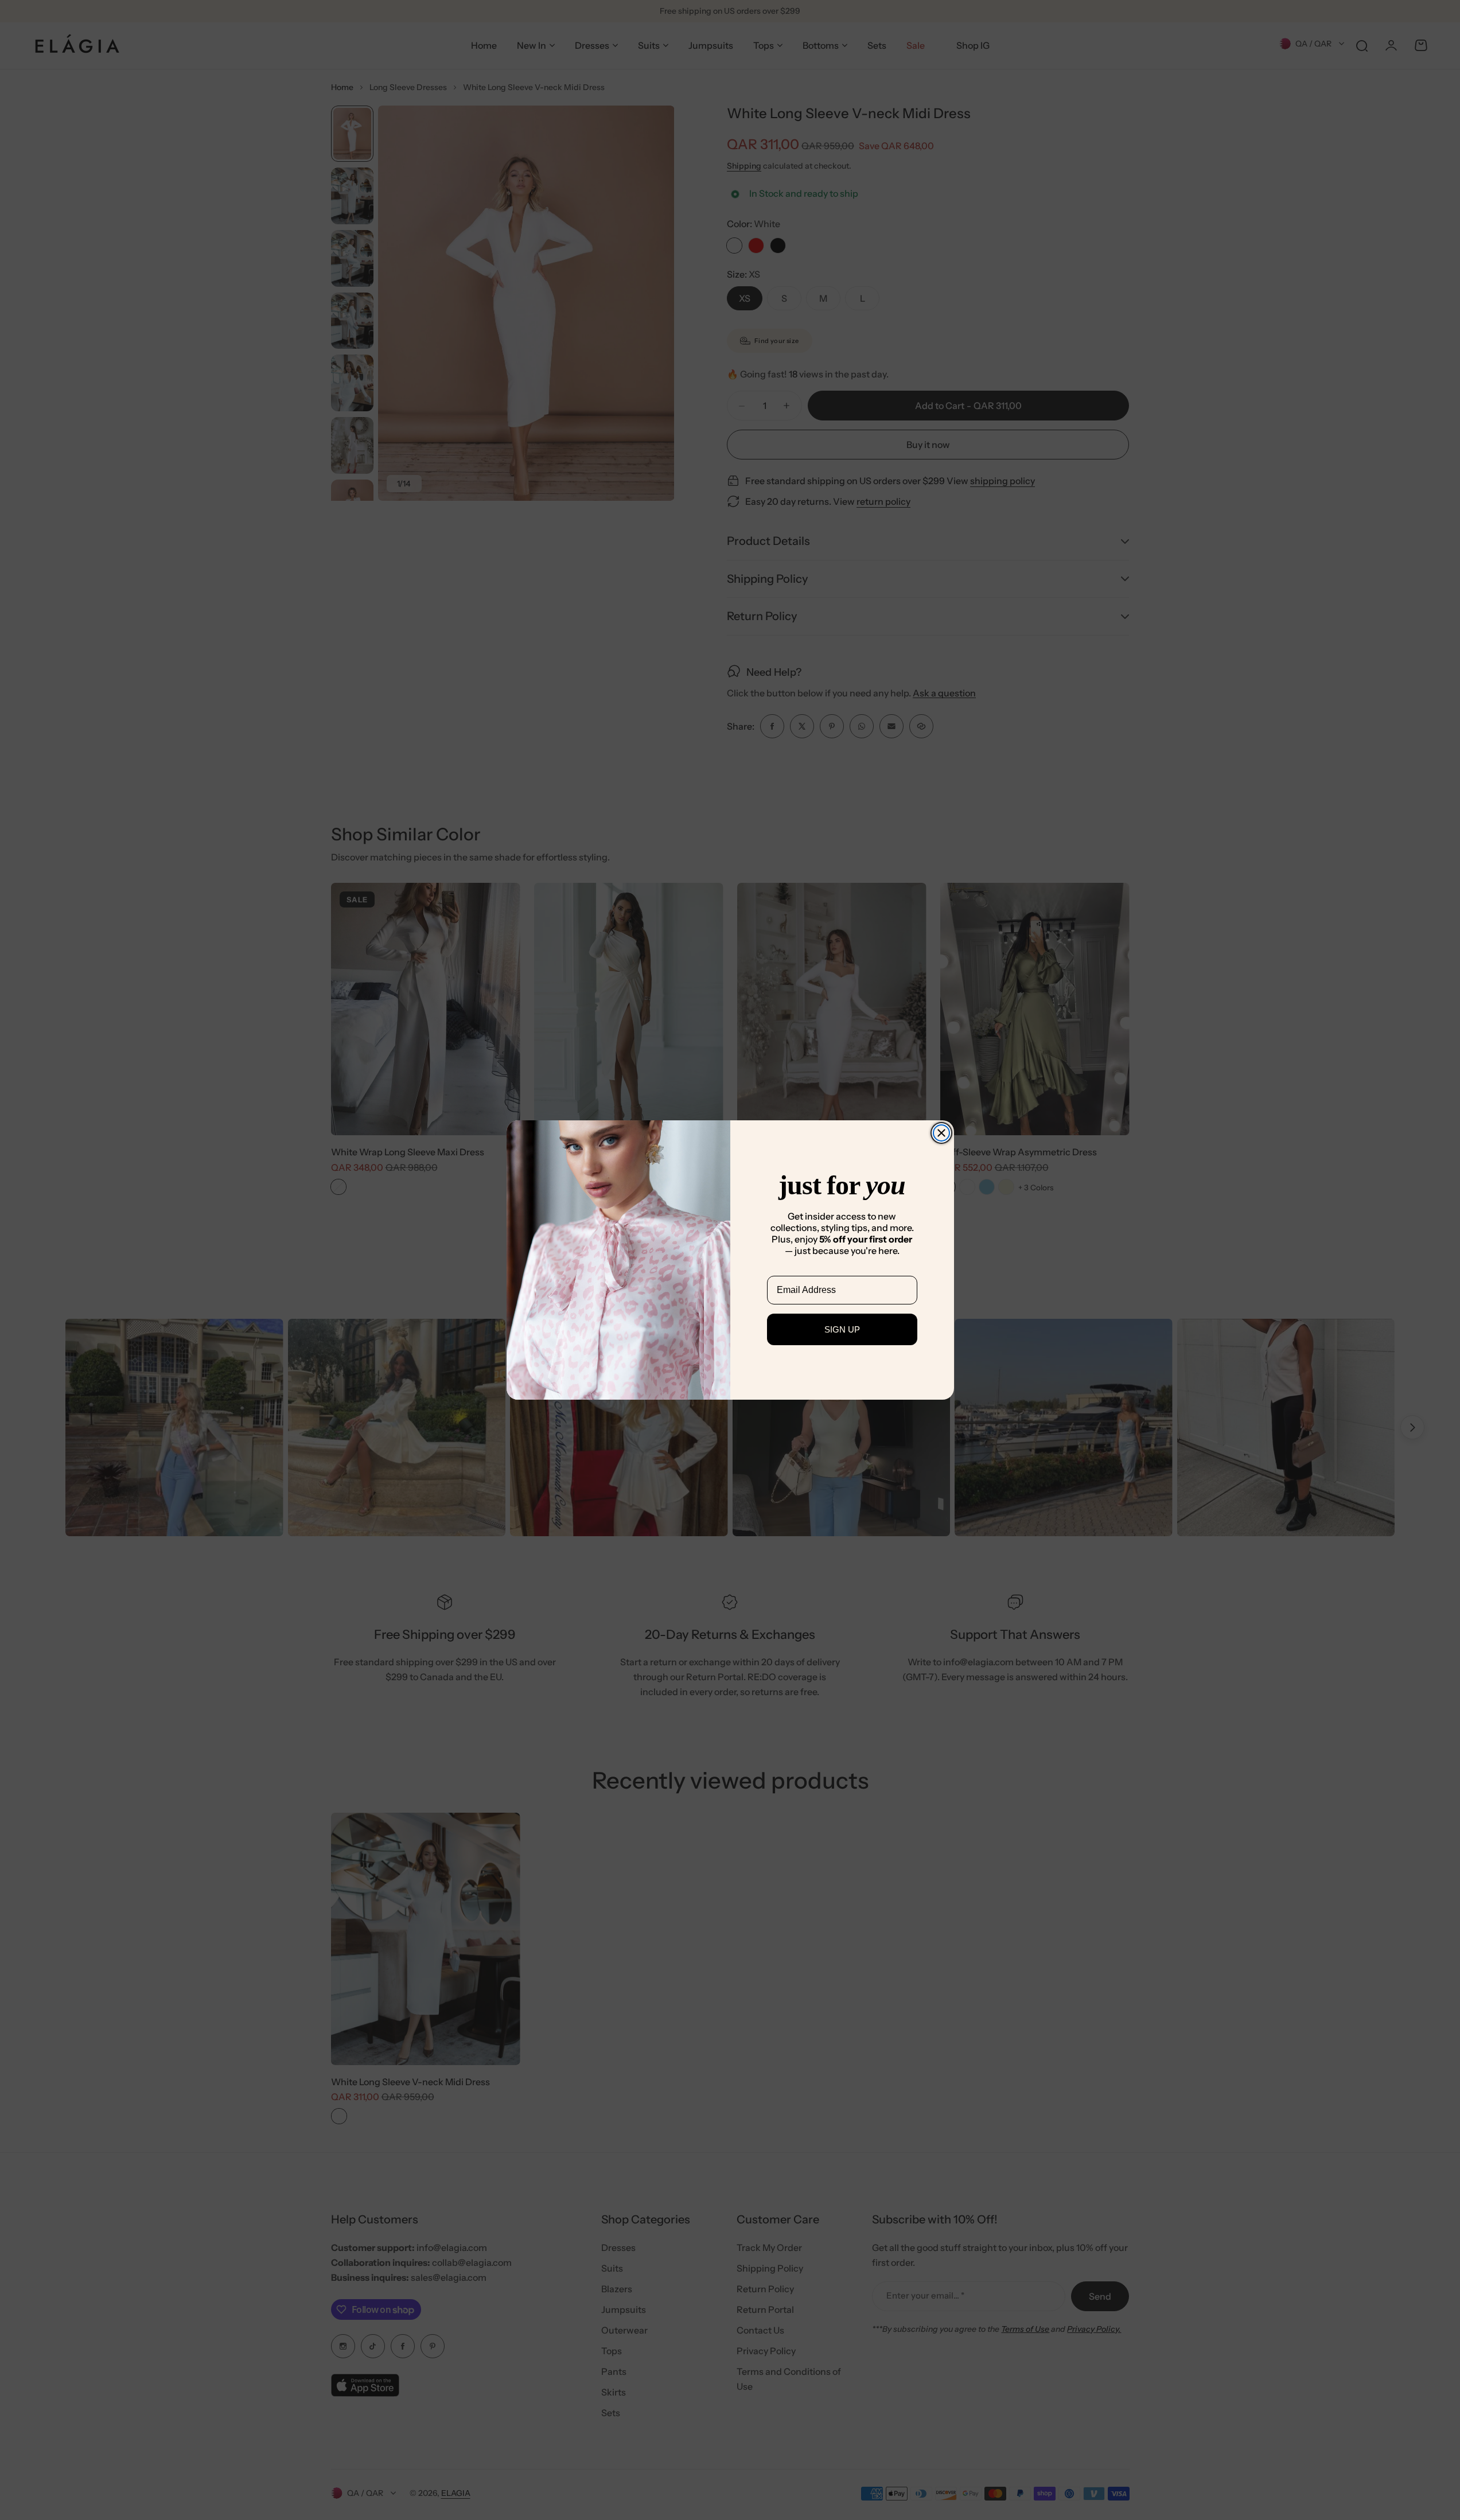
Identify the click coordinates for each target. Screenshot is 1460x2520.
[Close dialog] (941, 1133)
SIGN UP (842, 1329)
